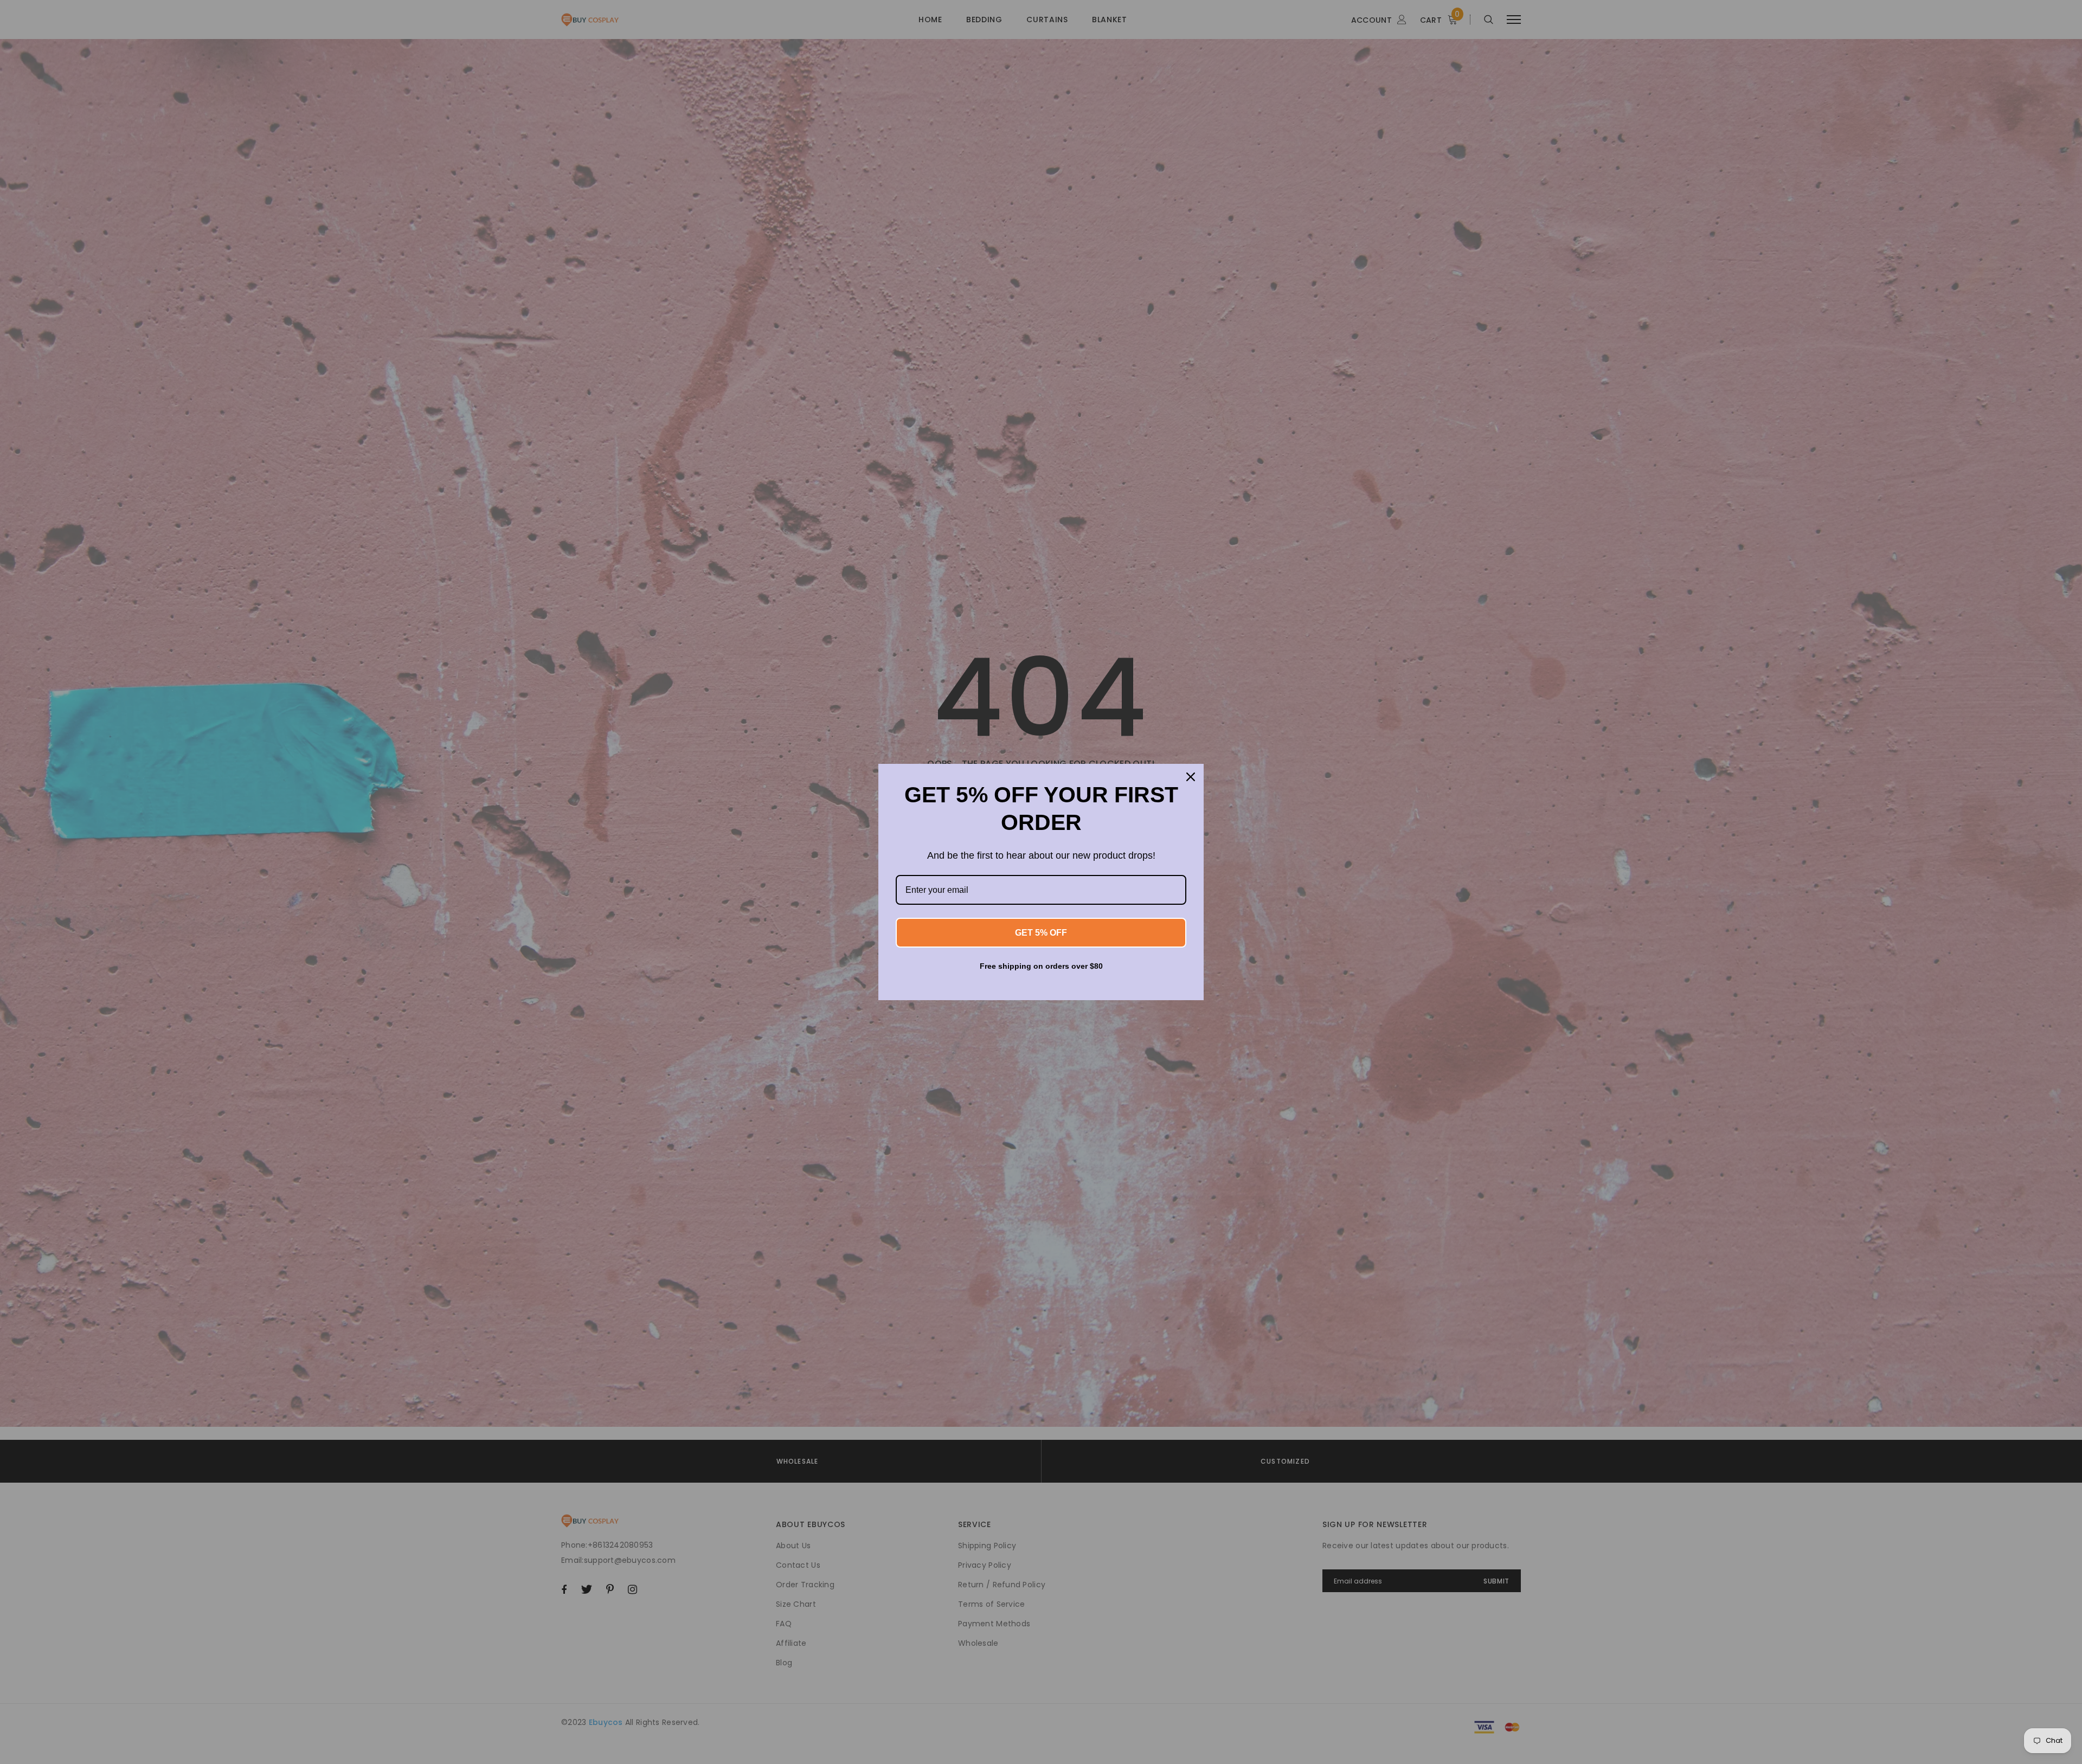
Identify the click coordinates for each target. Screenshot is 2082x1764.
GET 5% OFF (1041, 933)
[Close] (1191, 777)
